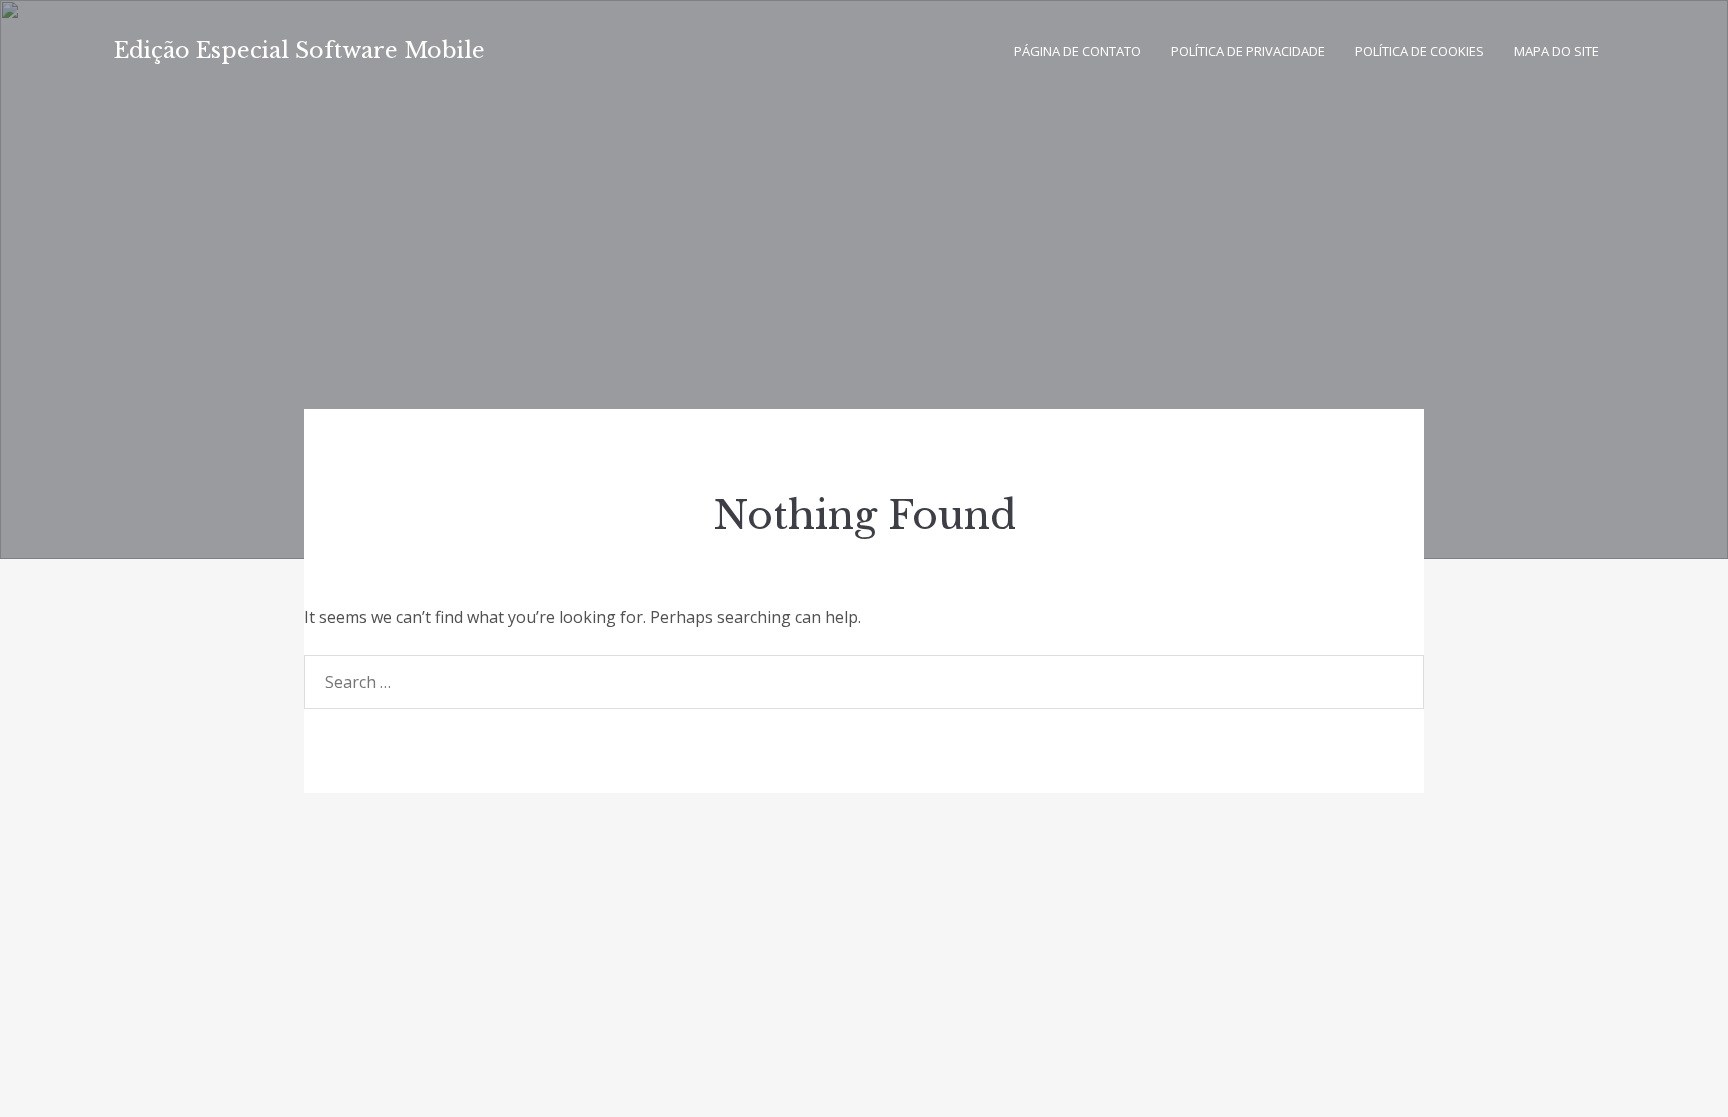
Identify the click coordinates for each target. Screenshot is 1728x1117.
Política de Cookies (1419, 51)
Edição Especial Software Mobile (299, 50)
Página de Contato (1077, 51)
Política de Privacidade (1248, 51)
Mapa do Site (1556, 51)
